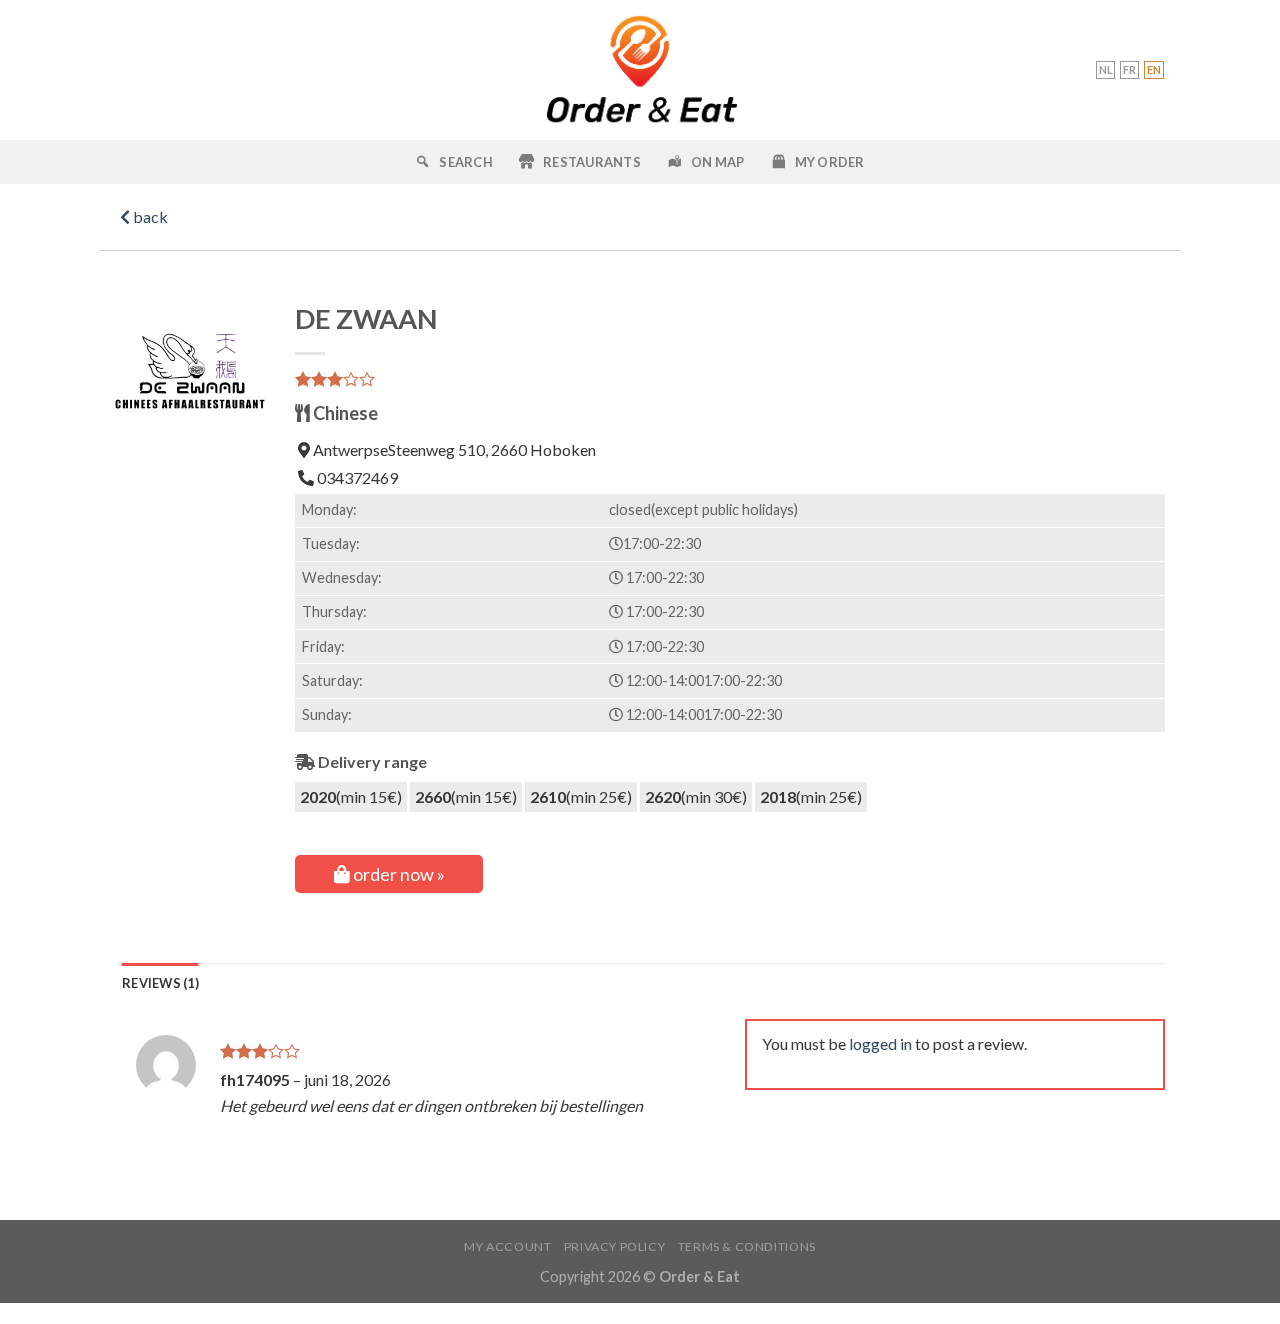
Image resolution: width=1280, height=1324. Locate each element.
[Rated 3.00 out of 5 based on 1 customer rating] (730, 379)
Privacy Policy (615, 1246)
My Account (507, 1246)
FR (1129, 69)
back (149, 216)
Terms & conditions (747, 1246)
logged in (880, 1043)
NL (1105, 69)
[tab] (160, 983)
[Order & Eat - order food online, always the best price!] (640, 70)
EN (1154, 69)
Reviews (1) (160, 983)
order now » (397, 874)
